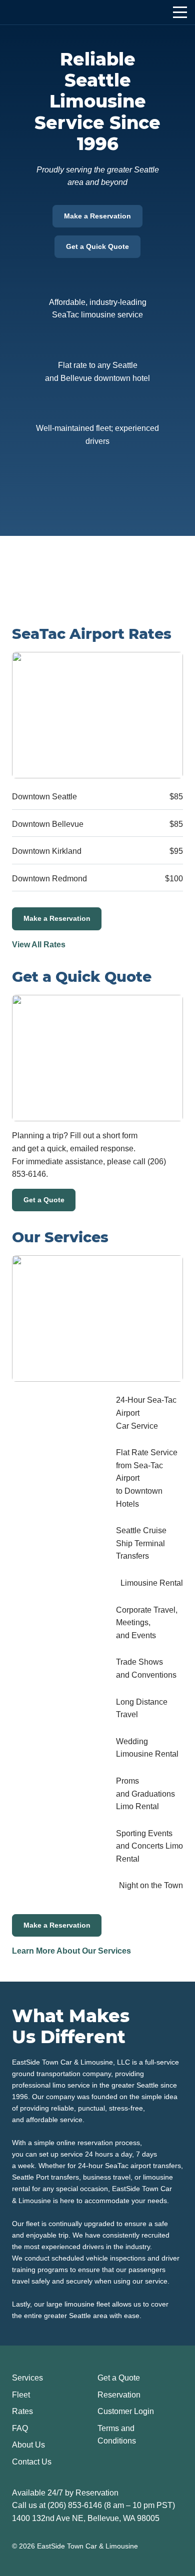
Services (27, 2378)
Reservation (119, 2395)
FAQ (20, 2428)
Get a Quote (44, 1200)
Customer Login (126, 2411)
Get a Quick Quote (97, 246)
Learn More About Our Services (71, 1951)
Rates (22, 2411)
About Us (28, 2445)
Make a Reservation (97, 216)
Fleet (21, 2395)
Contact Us (32, 2462)
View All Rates (39, 945)
